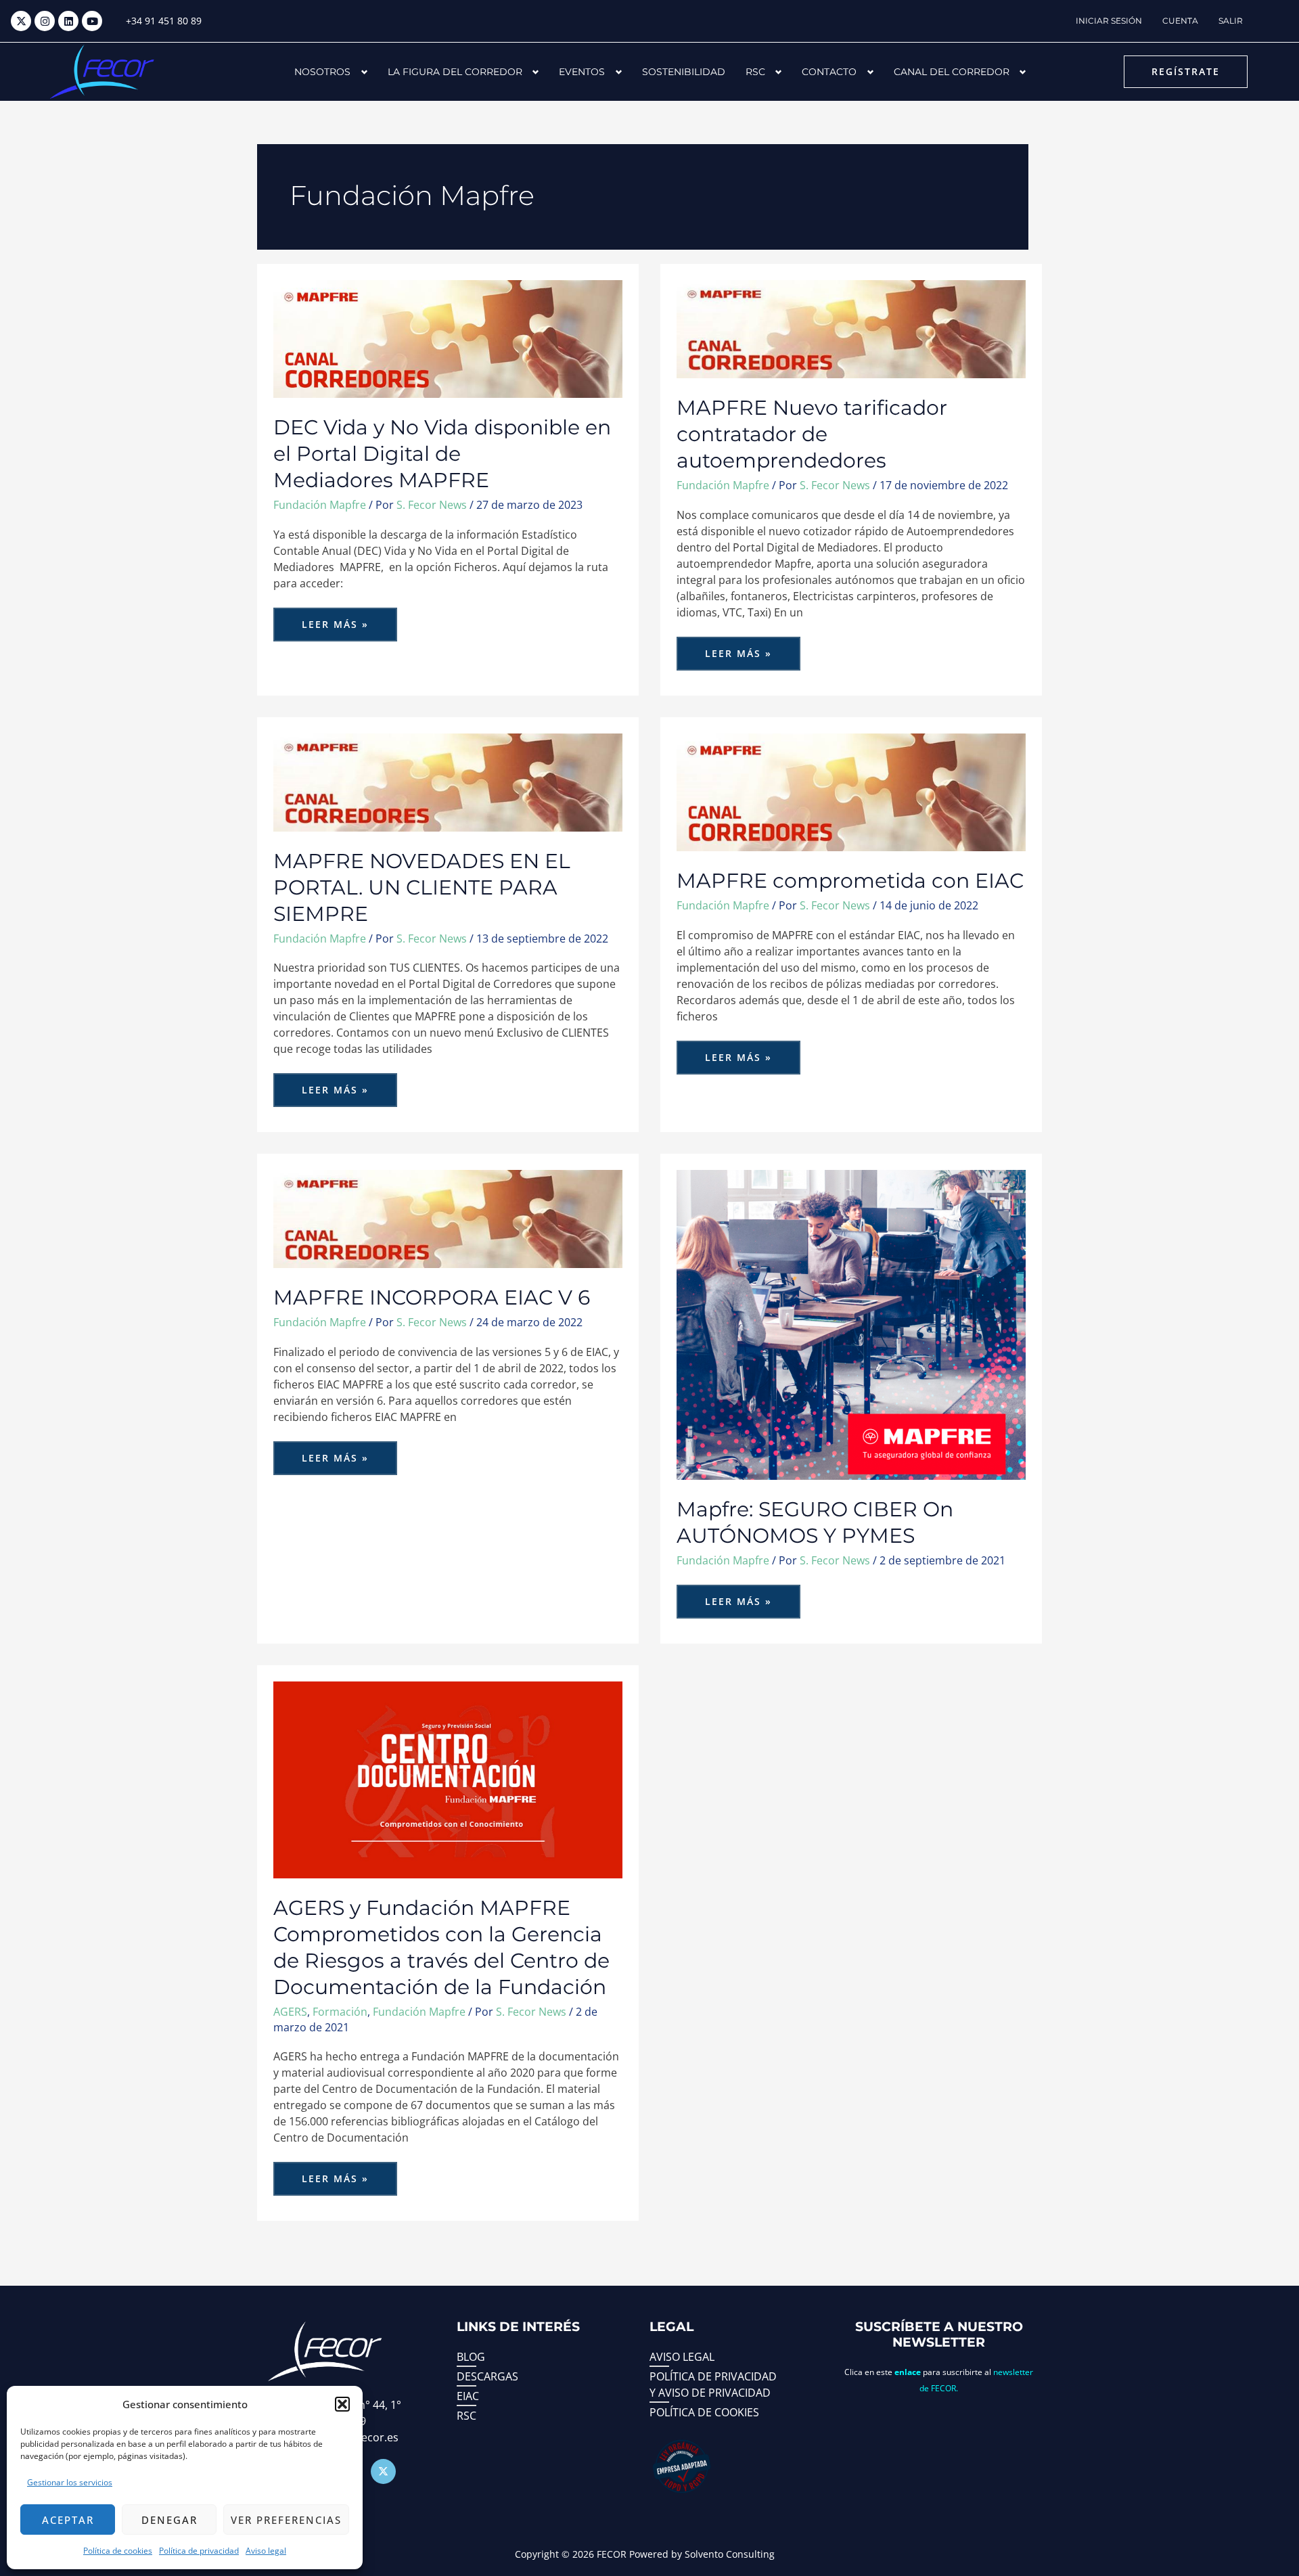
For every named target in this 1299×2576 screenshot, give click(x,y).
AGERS (290, 2012)
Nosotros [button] (322, 72)
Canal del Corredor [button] (952, 72)
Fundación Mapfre (320, 505)
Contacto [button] (829, 72)
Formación (340, 2012)
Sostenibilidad (684, 72)
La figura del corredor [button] (455, 72)
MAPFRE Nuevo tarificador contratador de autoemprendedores (812, 434)
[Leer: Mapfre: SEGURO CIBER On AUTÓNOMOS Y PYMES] (851, 1324)
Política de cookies (118, 2551)
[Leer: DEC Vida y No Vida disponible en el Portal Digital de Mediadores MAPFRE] (448, 338)
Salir (1231, 21)
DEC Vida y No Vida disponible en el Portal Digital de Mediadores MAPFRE (442, 454)
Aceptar (68, 2520)
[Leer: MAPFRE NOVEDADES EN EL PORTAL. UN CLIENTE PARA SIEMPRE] (448, 781)
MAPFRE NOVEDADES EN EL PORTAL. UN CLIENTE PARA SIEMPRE (422, 887)
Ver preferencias (286, 2520)
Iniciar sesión (1109, 21)
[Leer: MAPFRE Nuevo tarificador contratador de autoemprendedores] (851, 328)
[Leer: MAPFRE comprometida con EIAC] (851, 791)
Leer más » (349, 619)
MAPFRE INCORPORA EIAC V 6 (432, 1297)
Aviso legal (266, 2551)
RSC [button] (755, 72)
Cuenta (1180, 21)
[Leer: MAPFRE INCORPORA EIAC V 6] (448, 1218)
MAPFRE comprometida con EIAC (850, 881)
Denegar (169, 2520)
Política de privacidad (199, 2551)
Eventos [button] (582, 72)
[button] (342, 2404)
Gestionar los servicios (70, 2482)
